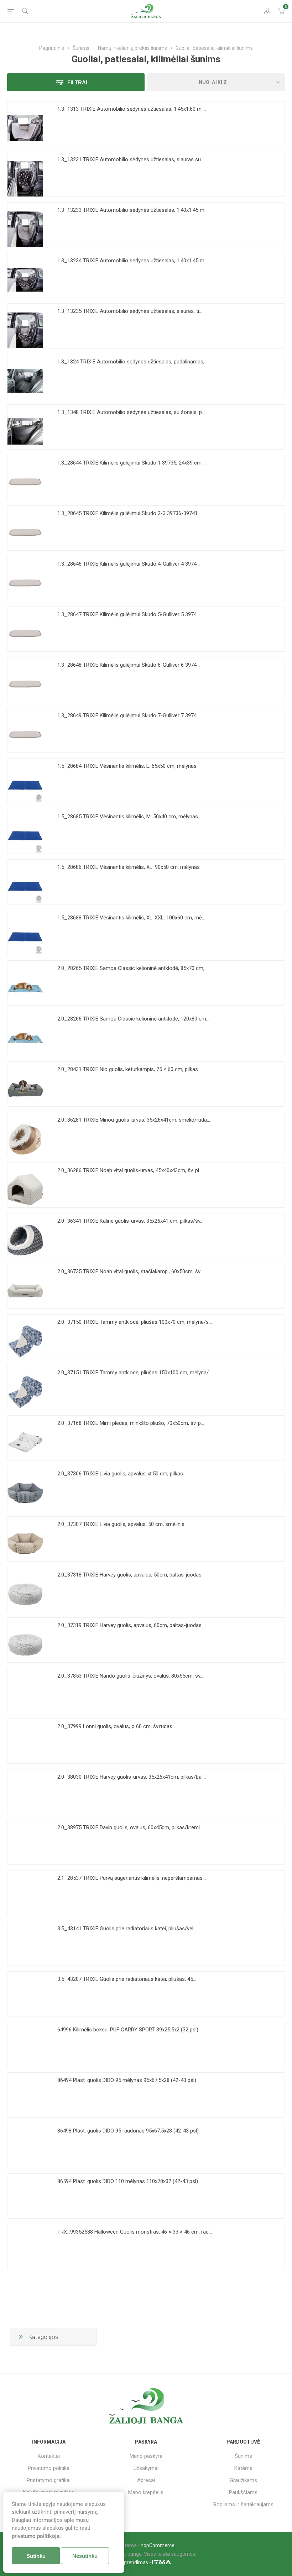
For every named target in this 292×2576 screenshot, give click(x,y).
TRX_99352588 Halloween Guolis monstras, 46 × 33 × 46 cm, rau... (135, 2232)
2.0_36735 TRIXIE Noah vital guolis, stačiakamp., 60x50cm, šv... (130, 1271)
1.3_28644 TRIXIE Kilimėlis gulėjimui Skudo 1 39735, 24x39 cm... (131, 463)
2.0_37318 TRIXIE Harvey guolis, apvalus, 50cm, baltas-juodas (129, 1575)
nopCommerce (158, 2545)
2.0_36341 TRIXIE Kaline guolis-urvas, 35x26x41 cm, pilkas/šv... (130, 1221)
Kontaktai (49, 2456)
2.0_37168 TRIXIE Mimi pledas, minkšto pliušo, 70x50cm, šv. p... (131, 1423)
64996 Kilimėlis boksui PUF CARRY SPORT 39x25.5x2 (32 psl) (128, 2030)
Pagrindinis (52, 48)
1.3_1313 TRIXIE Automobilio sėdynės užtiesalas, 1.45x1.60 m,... (132, 109)
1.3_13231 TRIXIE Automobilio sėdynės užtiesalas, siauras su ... (131, 159)
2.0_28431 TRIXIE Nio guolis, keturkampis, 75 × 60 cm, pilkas (128, 1069)
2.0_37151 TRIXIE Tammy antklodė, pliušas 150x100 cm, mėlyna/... (135, 1373)
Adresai (146, 2480)
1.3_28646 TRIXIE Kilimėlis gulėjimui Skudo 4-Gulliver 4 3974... (129, 564)
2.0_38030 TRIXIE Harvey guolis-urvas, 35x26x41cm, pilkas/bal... (132, 1777)
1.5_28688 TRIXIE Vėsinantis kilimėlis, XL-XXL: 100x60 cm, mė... (131, 918)
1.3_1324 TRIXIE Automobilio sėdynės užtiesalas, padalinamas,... (132, 362)
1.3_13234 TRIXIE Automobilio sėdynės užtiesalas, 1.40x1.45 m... (132, 261)
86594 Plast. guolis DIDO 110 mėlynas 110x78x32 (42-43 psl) (128, 2181)
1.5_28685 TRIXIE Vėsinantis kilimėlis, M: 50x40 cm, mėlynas (128, 817)
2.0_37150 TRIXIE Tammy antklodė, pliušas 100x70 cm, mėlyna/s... (135, 1322)
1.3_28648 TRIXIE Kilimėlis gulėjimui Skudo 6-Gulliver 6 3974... (129, 665)
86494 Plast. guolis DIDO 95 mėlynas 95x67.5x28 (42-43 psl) (127, 2080)
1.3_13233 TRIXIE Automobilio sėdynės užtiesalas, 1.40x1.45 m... (132, 210)
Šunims (243, 2456)
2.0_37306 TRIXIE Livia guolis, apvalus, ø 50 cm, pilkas (120, 1474)
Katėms (243, 2468)
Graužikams (243, 2480)
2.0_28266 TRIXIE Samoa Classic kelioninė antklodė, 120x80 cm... (133, 1019)
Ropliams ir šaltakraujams (243, 2504)
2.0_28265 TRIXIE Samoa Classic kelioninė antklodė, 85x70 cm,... (132, 968)
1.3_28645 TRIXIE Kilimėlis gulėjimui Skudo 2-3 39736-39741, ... (130, 513)
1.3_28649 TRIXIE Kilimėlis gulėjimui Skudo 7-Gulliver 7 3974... (129, 715)
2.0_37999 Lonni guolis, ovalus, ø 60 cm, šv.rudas (115, 1726)
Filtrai (77, 82)
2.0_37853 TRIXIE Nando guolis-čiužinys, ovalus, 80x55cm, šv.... (131, 1676)
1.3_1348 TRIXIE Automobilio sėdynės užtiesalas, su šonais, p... (131, 412)
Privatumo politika (49, 2468)
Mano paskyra (146, 2456)
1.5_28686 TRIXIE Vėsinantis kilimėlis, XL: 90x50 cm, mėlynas (129, 867)
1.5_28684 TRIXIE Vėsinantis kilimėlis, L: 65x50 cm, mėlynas (127, 766)
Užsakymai (146, 2468)
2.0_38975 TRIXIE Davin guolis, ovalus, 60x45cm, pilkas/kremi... (130, 1827)
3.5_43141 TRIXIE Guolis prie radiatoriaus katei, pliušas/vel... (127, 1929)
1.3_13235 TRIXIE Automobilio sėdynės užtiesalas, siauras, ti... (130, 311)
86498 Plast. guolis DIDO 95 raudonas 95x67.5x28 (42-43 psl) (128, 2131)
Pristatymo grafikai (49, 2480)
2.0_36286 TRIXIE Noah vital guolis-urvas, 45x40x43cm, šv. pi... (130, 1170)
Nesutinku (85, 2556)
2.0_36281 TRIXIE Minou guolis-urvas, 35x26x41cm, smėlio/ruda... (134, 1120)
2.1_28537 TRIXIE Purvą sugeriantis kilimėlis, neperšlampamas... (132, 1878)
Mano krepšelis (146, 2492)
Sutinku (36, 2556)
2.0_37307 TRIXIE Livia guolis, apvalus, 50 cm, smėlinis (121, 1524)
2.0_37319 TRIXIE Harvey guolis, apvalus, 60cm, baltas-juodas (129, 1625)
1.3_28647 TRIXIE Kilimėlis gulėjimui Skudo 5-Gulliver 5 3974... (129, 614)
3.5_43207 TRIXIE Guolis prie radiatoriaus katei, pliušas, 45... (127, 1979)
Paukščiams (243, 2492)
